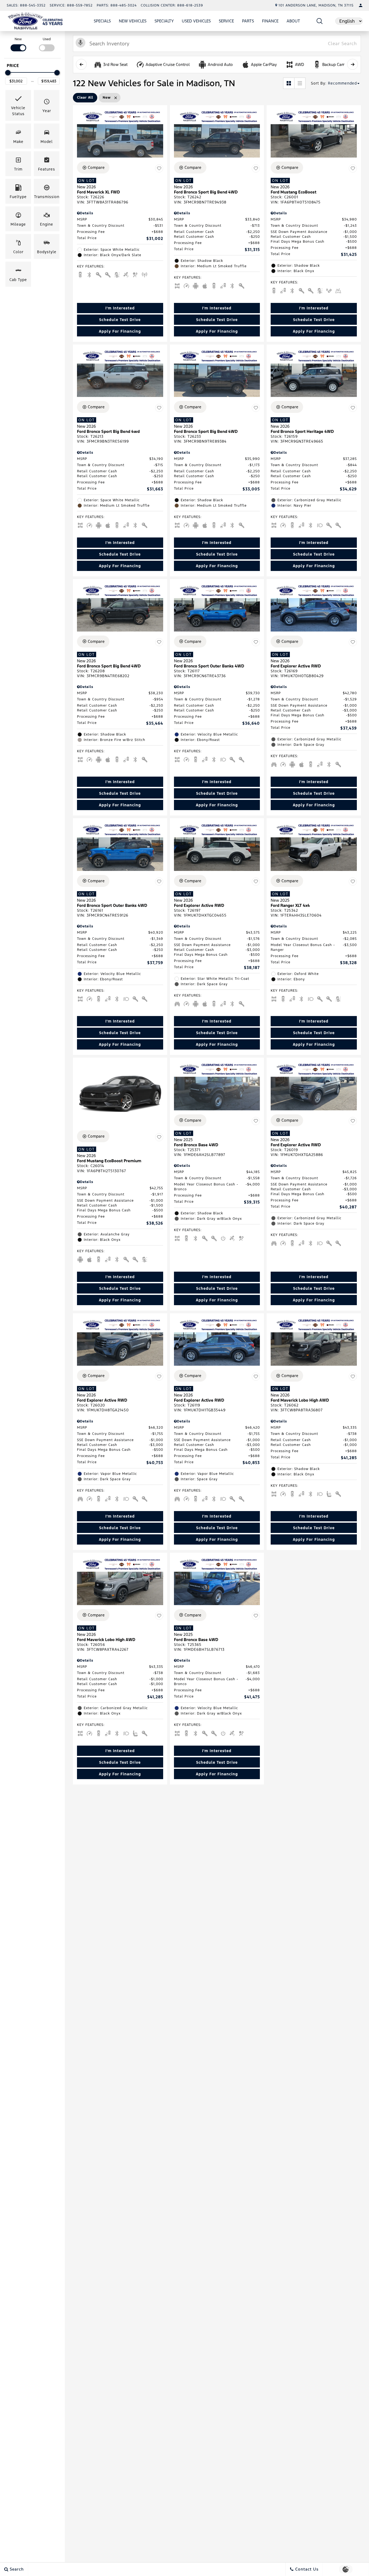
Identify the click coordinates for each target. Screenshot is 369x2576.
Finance (270, 21)
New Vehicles (133, 21)
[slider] (8, 73)
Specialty (164, 22)
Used (47, 39)
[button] (320, 21)
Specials (102, 21)
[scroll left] (81, 64)
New (18, 39)
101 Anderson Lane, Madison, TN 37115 (316, 5)
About (293, 21)
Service (226, 21)
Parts (248, 21)
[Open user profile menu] (361, 5)
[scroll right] (353, 64)
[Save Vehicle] (159, 168)
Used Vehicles (196, 21)
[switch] (18, 44)
